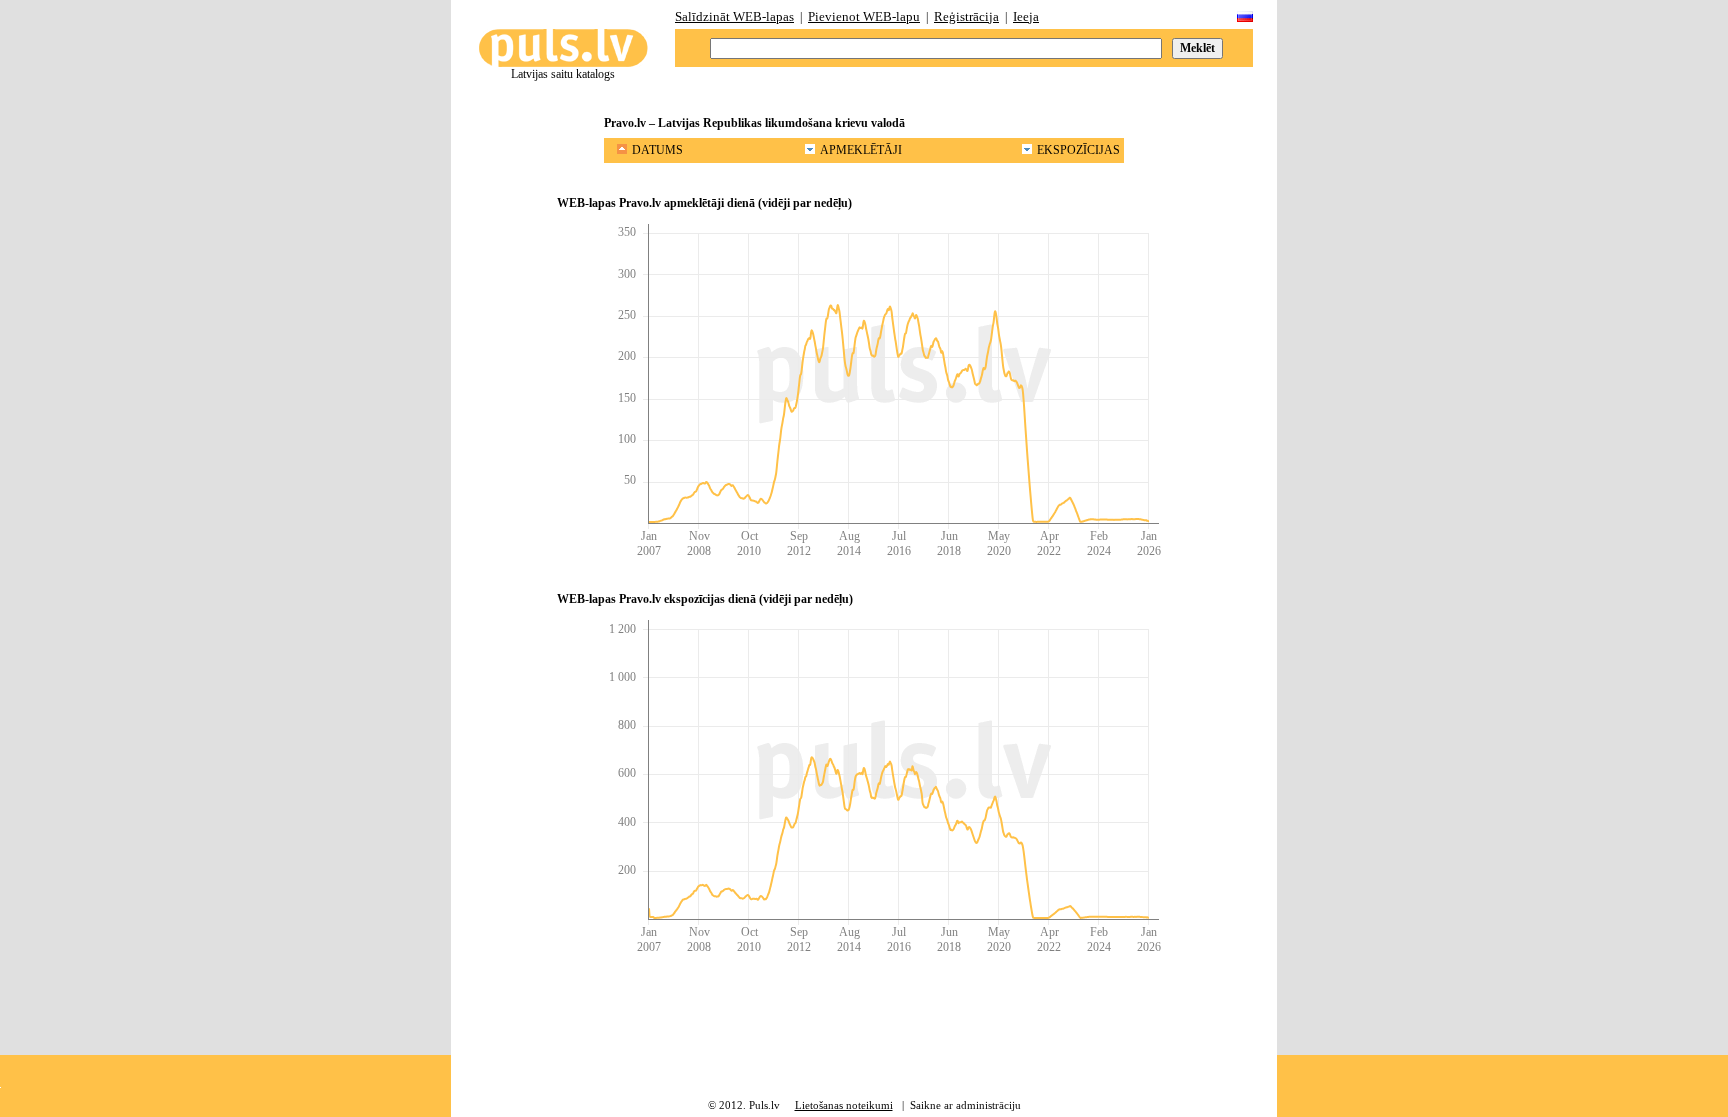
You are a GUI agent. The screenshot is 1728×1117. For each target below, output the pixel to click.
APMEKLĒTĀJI (861, 150)
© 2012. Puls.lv (744, 1105)
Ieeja (1026, 16)
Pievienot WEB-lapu (864, 16)
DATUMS (657, 150)
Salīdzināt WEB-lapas (734, 16)
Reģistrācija (966, 16)
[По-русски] (1245, 17)
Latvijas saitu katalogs (563, 74)
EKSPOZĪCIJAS (1078, 150)
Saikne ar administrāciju (965, 1105)
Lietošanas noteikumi (844, 1105)
